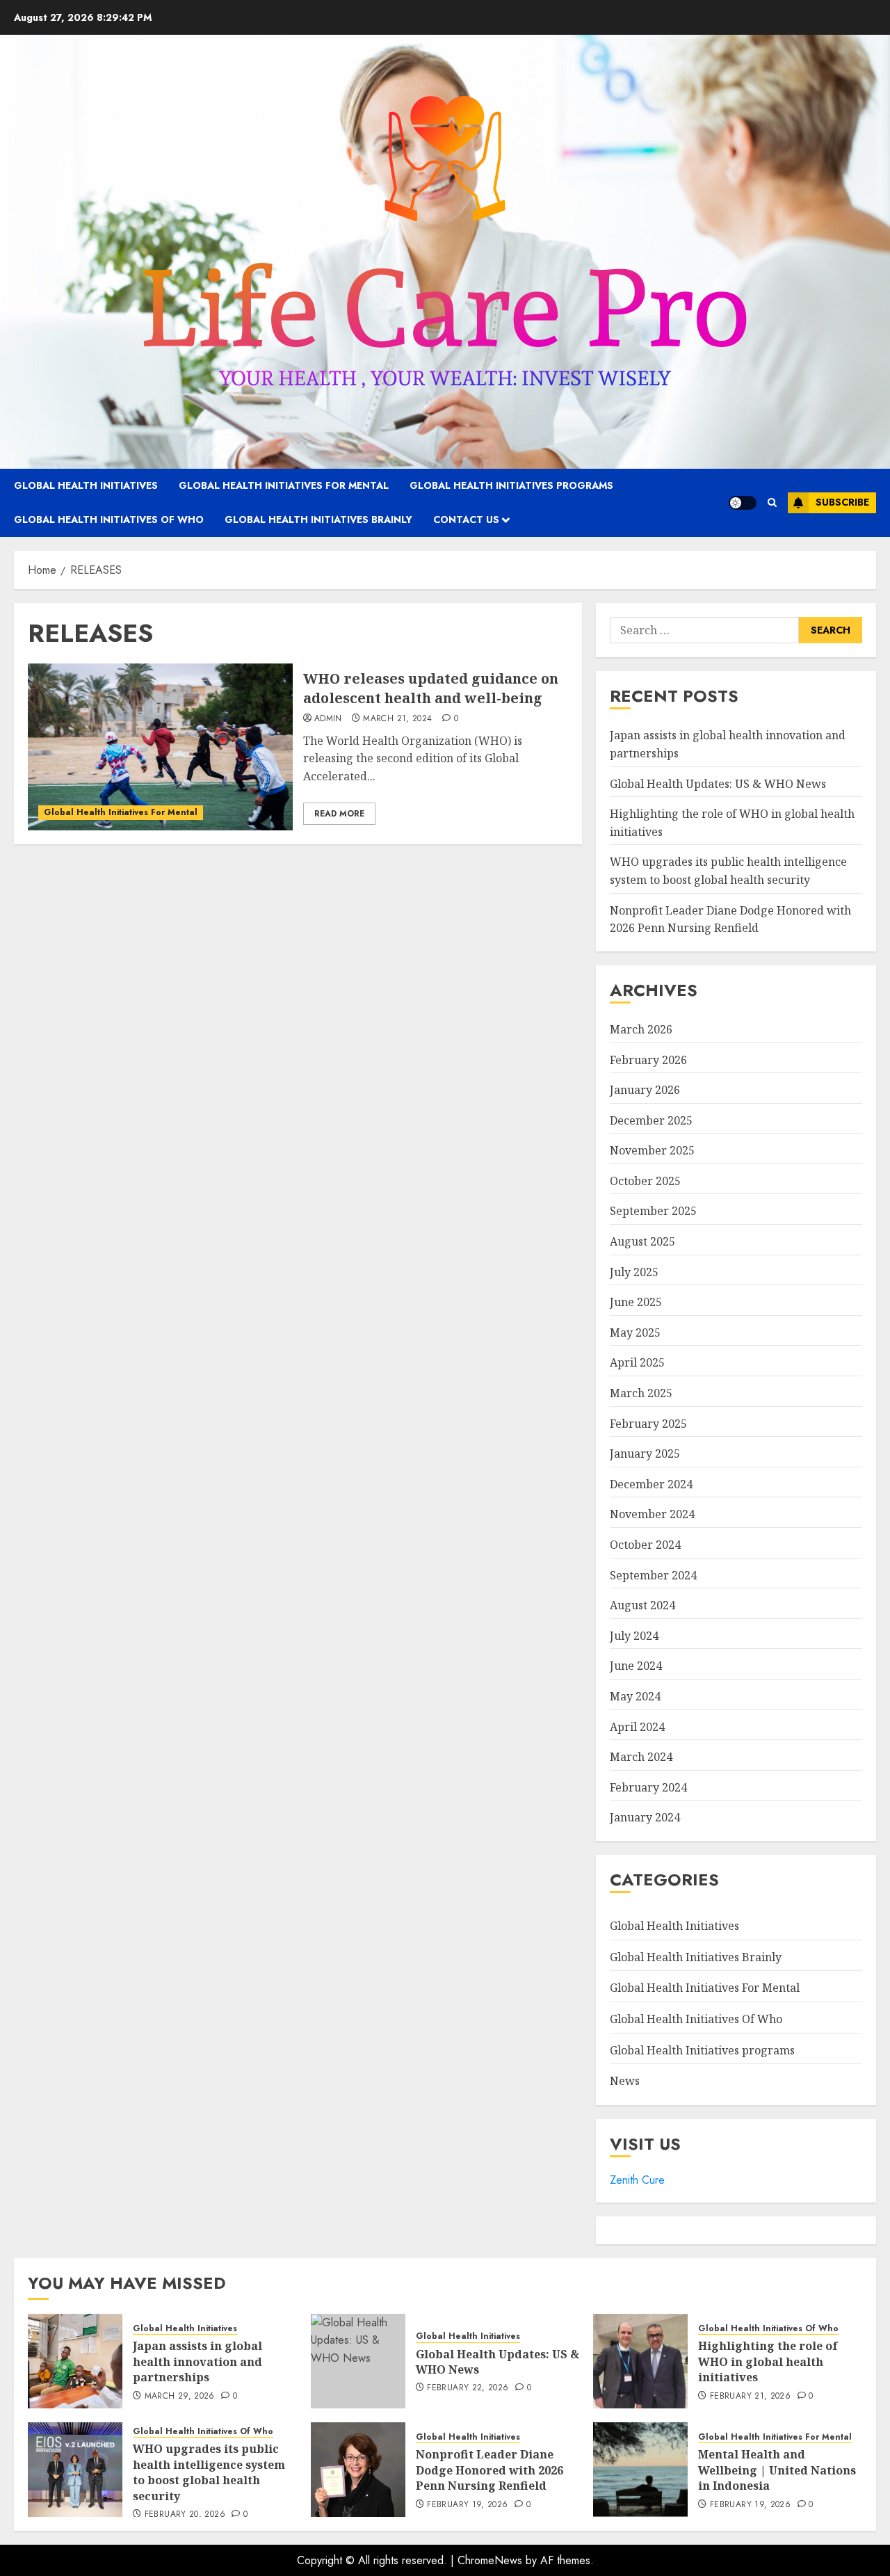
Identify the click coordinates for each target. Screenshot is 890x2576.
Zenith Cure (637, 2180)
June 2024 (636, 1666)
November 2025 (652, 1150)
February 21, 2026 (750, 2397)
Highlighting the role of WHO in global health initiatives (768, 2361)
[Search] (772, 502)
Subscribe (842, 502)
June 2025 (636, 1302)
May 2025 (635, 1333)
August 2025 (642, 1241)
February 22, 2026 (468, 2388)
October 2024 (645, 1545)
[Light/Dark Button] (743, 503)
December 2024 (651, 1484)
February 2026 (648, 1060)
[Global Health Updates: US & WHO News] (358, 2361)
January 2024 (645, 1817)
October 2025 (645, 1181)
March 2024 (641, 1757)
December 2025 (651, 1120)
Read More (339, 814)
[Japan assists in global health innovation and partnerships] (75, 2361)
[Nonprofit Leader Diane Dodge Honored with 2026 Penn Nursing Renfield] (358, 2470)
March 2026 (641, 1029)
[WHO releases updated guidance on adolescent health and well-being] (160, 747)
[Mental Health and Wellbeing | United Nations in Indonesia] (640, 2470)
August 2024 (642, 1605)
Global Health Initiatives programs (511, 485)
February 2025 (648, 1424)
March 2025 (641, 1393)
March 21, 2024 (397, 719)
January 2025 (645, 1454)
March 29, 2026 (180, 2397)
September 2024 (653, 1575)
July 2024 (634, 1636)
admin (328, 719)
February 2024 (648, 1787)
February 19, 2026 (467, 2505)
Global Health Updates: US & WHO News (718, 784)
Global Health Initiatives (86, 485)
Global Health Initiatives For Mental (284, 485)
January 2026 (645, 1090)
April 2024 (637, 1727)
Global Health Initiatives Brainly (318, 520)
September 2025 (653, 1211)
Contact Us (466, 520)
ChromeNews (490, 2560)
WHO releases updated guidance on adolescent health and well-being (431, 688)
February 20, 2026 (185, 2515)
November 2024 (652, 1514)
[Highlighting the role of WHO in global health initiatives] (640, 2361)
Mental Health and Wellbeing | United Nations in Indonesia (777, 2470)
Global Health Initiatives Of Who (109, 520)
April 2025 (637, 1362)
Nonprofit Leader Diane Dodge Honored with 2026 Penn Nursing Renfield (489, 2470)
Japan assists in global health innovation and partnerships (197, 2361)
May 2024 (635, 1696)
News (625, 2081)
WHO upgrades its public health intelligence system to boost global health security (209, 2472)
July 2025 (634, 1272)
